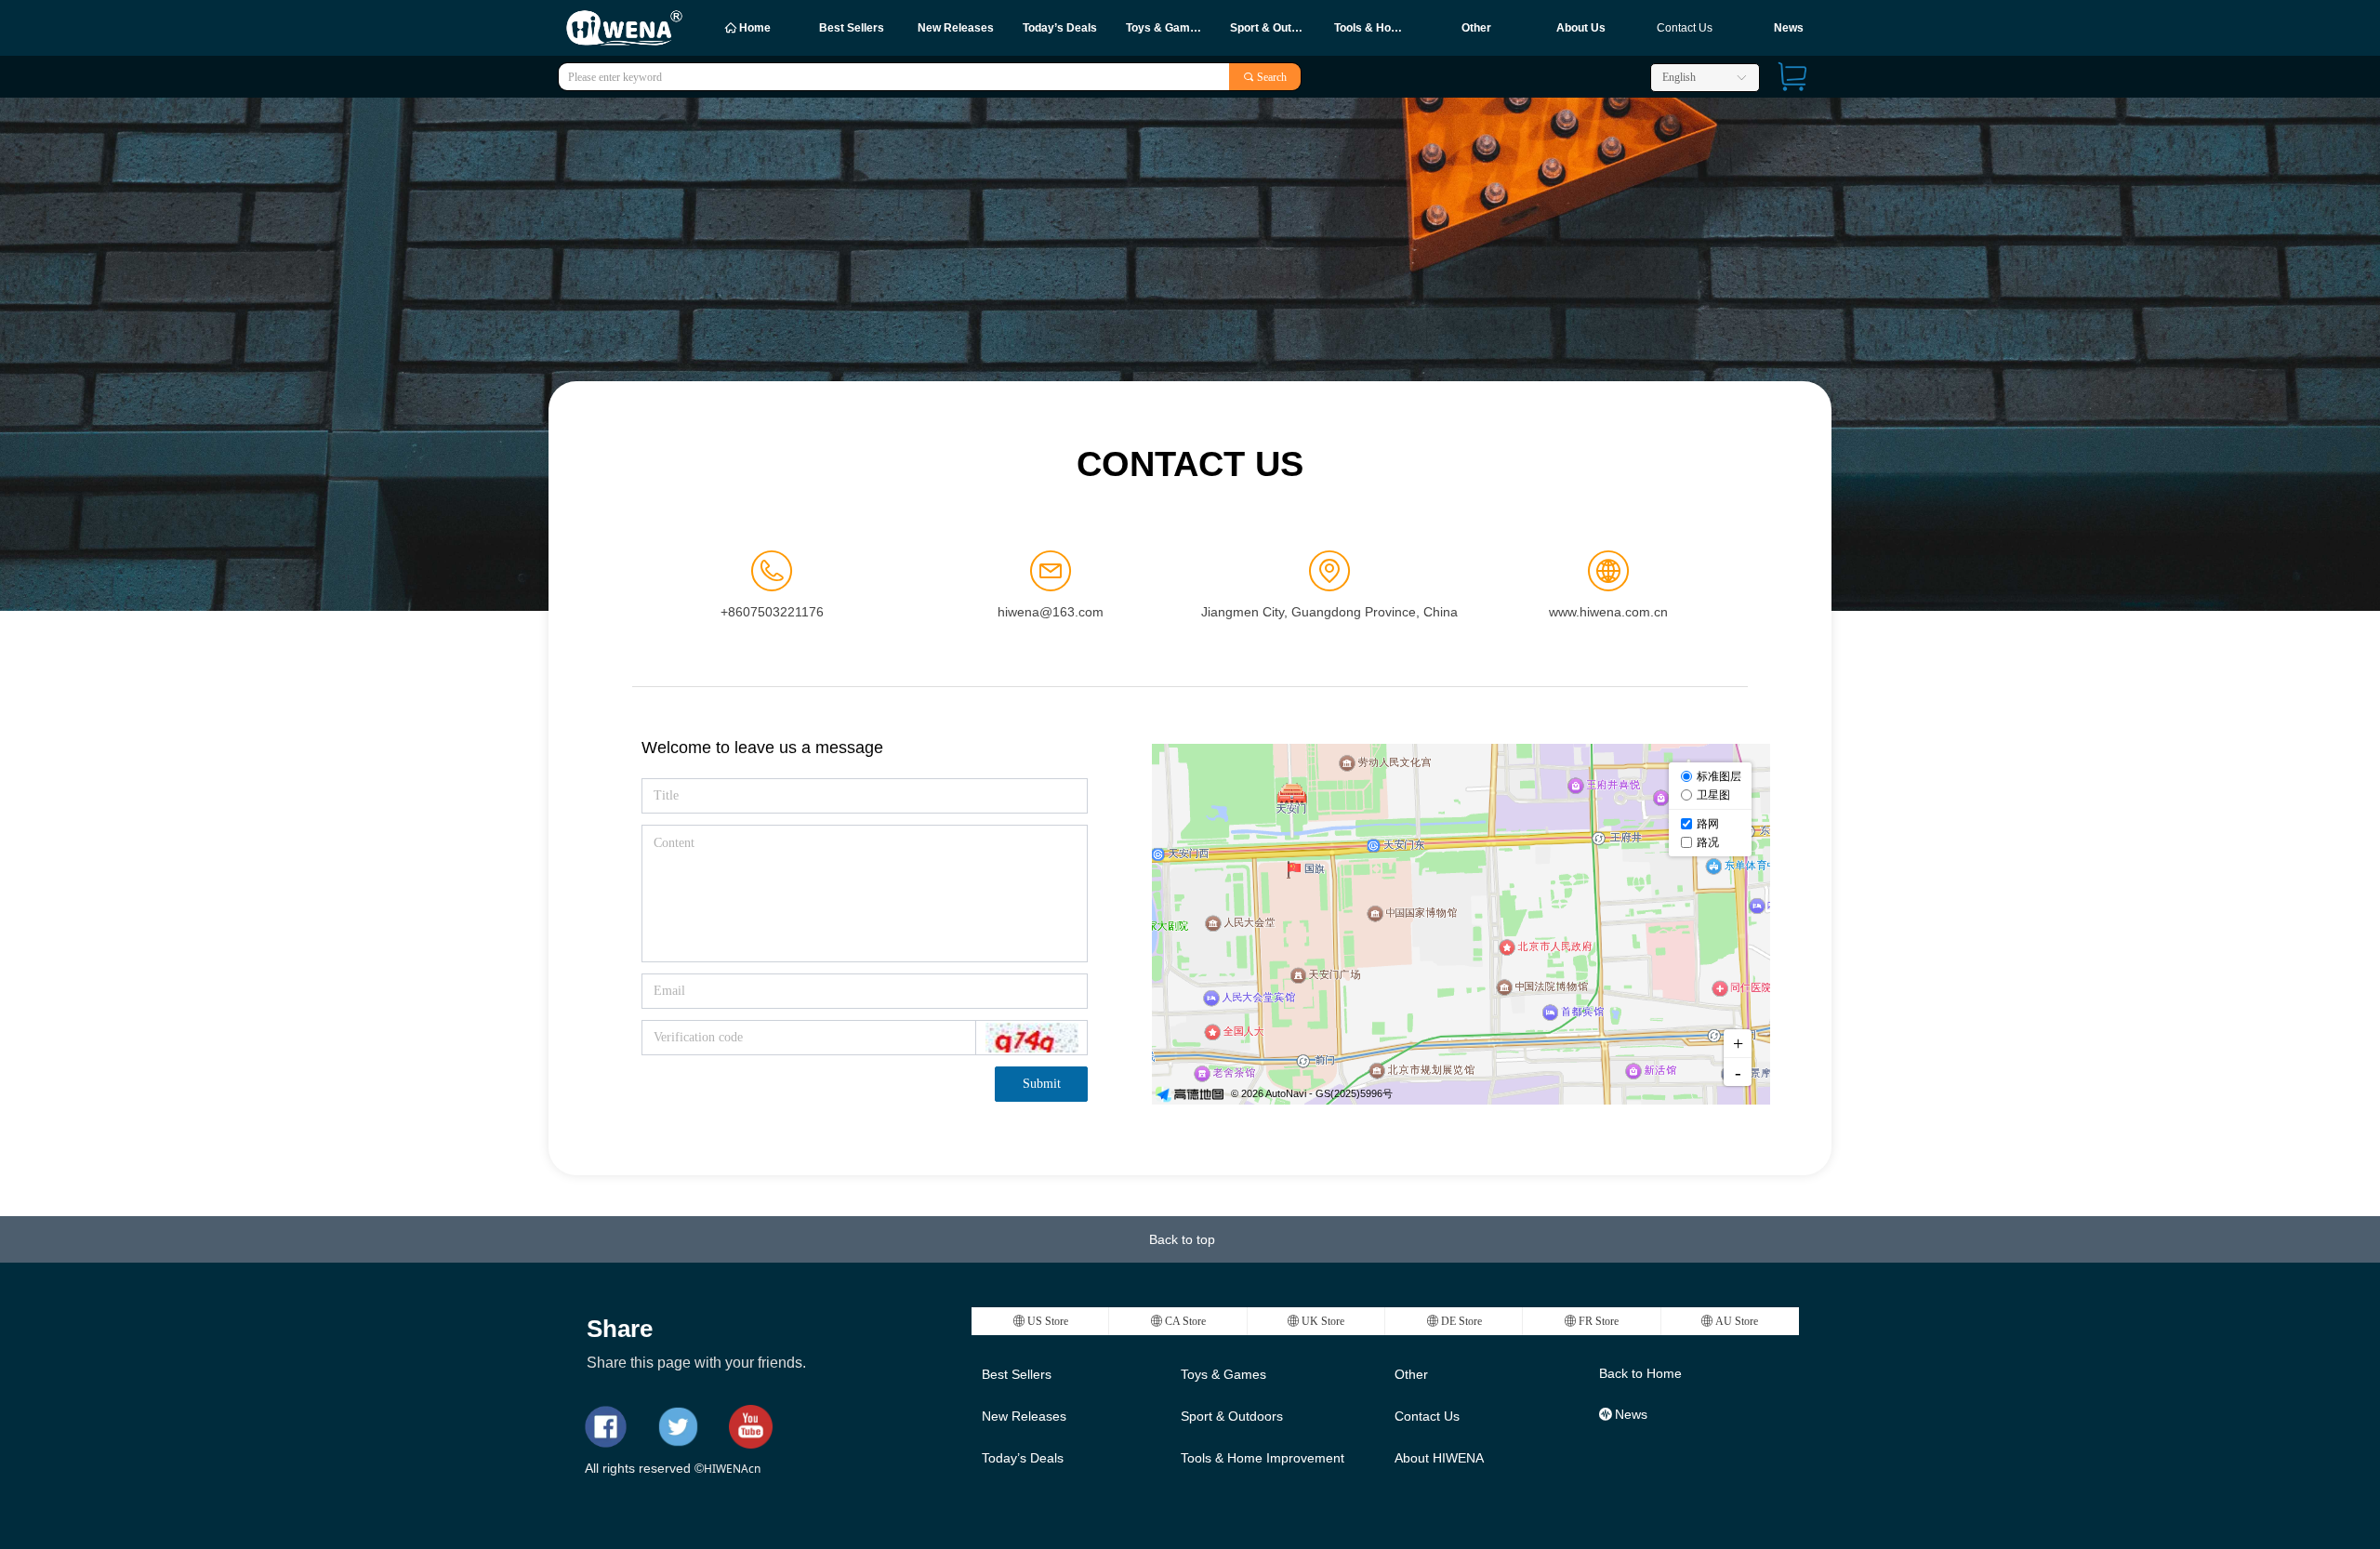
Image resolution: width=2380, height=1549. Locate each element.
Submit (1042, 1084)
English (1679, 77)
